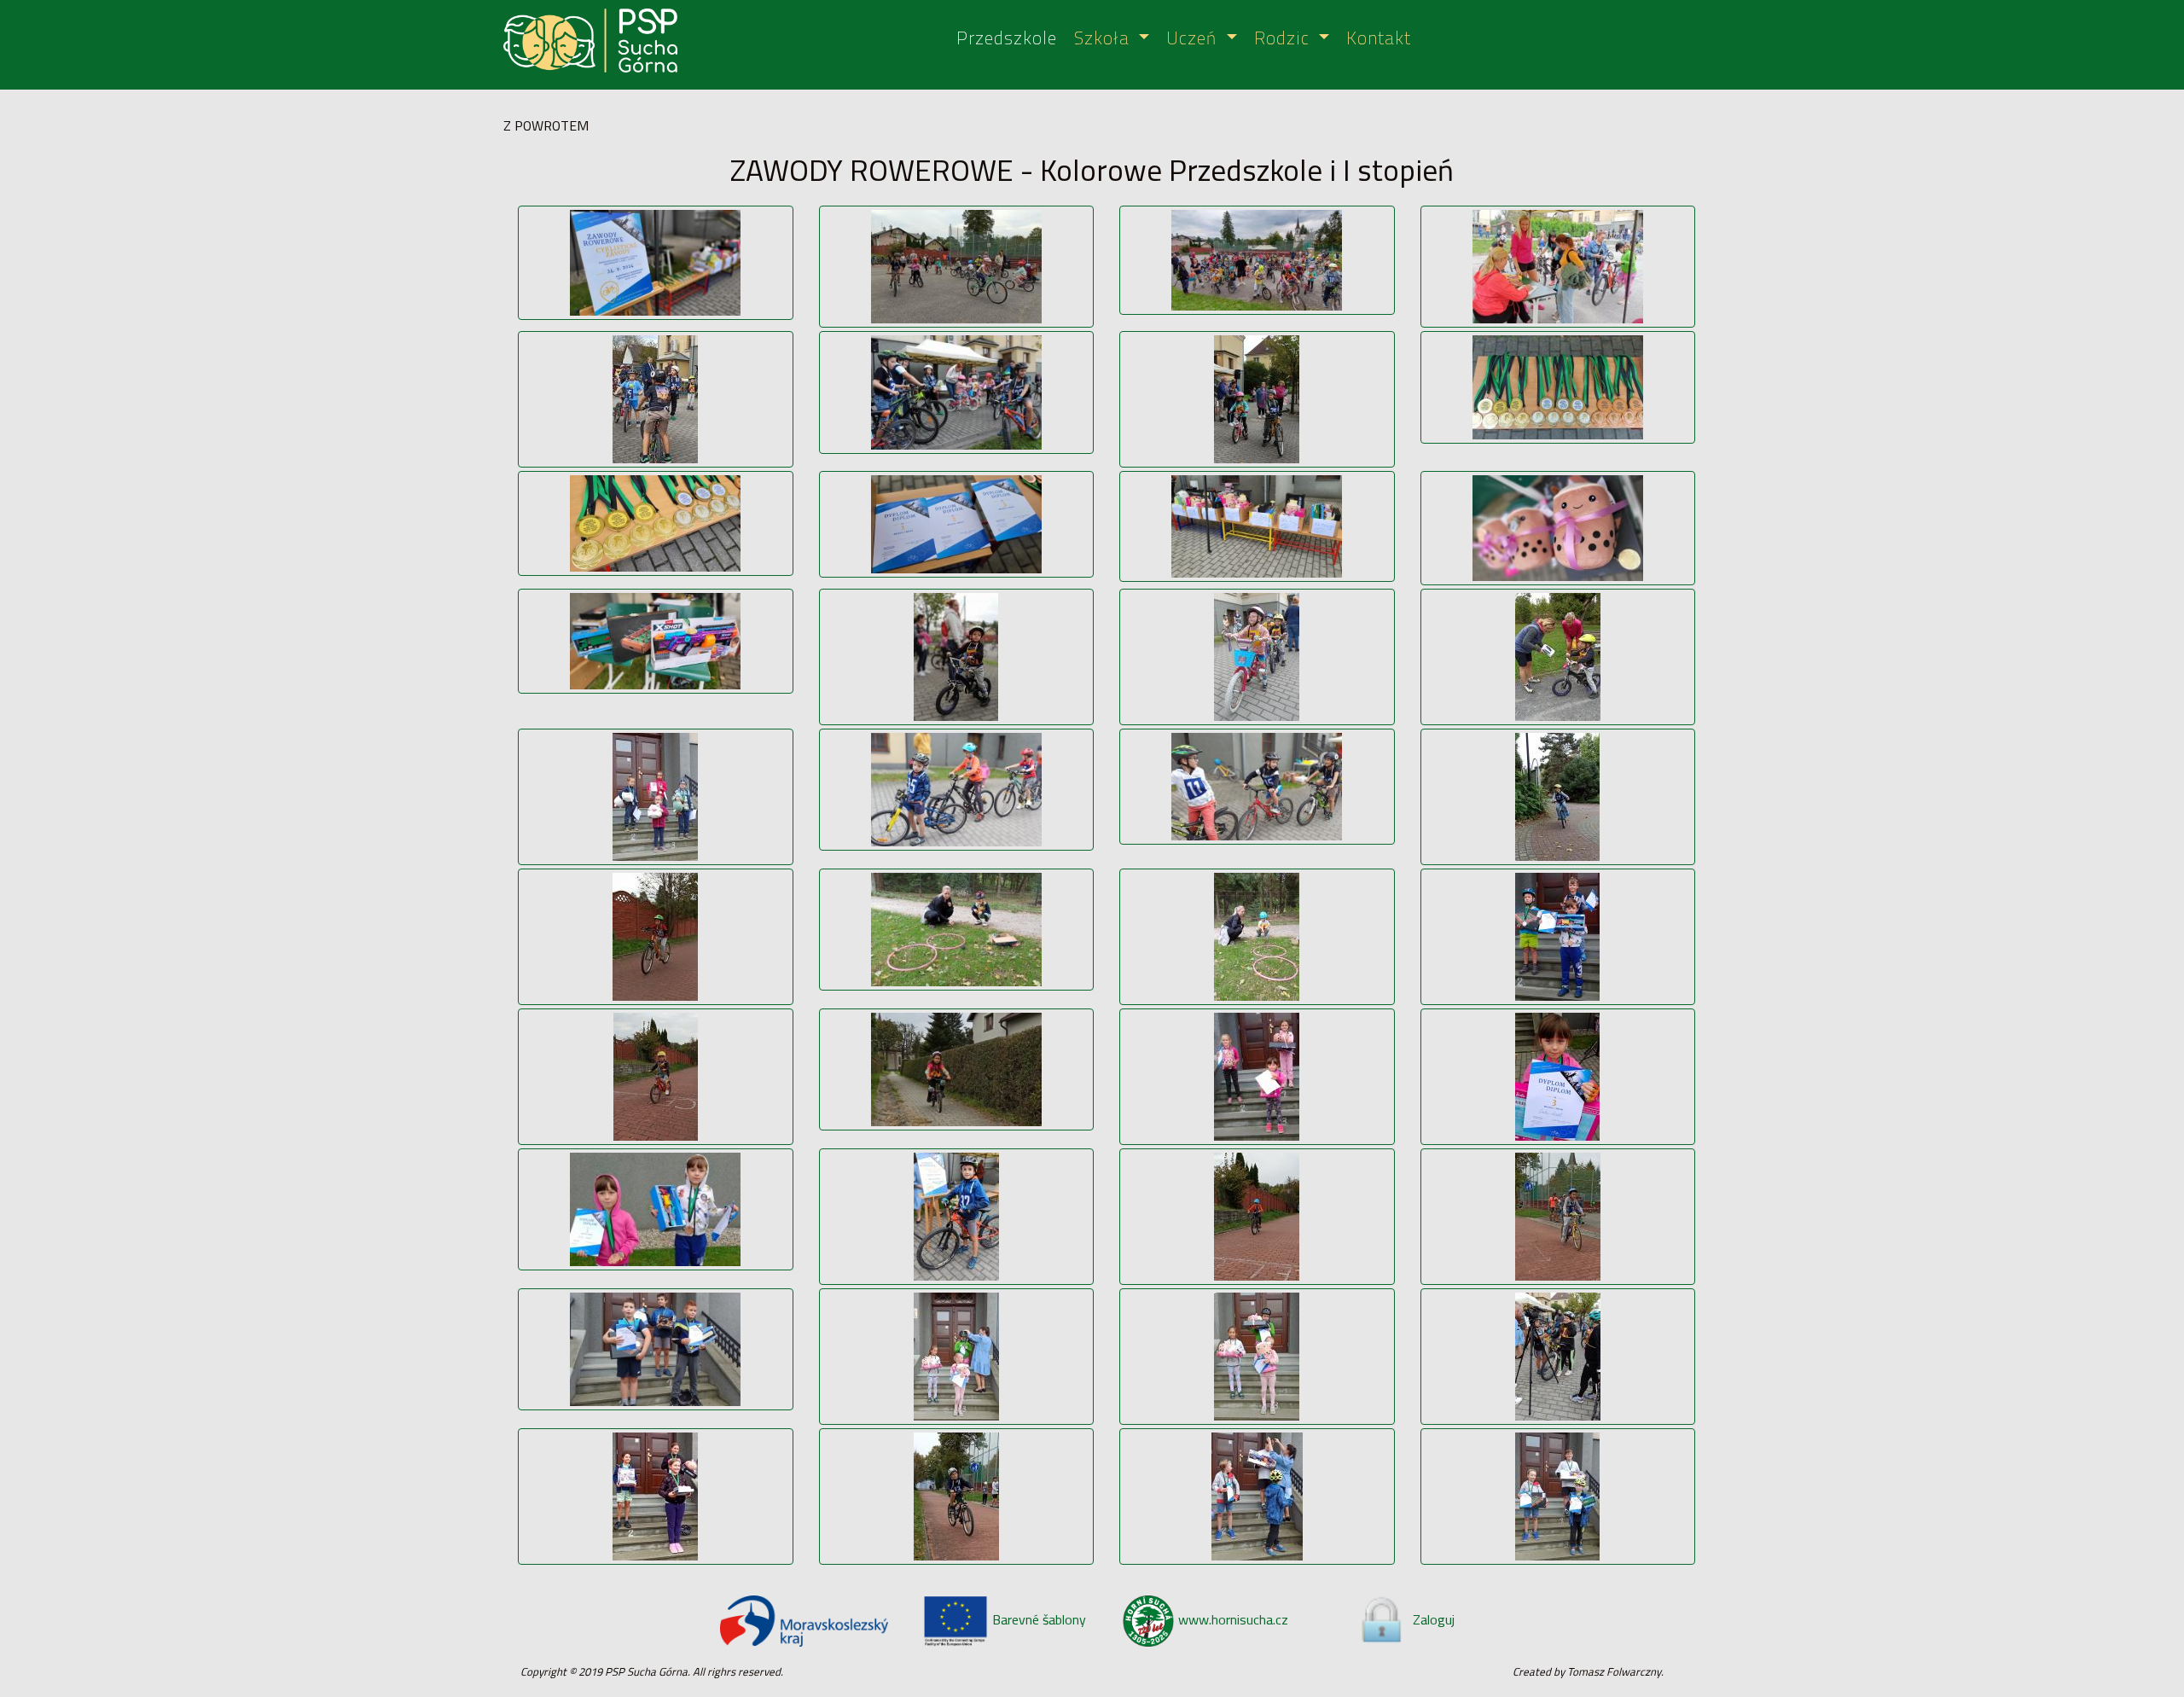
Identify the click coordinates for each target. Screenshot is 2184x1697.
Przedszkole (1007, 39)
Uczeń (1194, 39)
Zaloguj (1434, 1619)
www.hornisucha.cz (1233, 1619)
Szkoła (1104, 39)
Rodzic (1284, 39)
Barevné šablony (1039, 1619)
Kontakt (1379, 39)
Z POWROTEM (546, 125)
